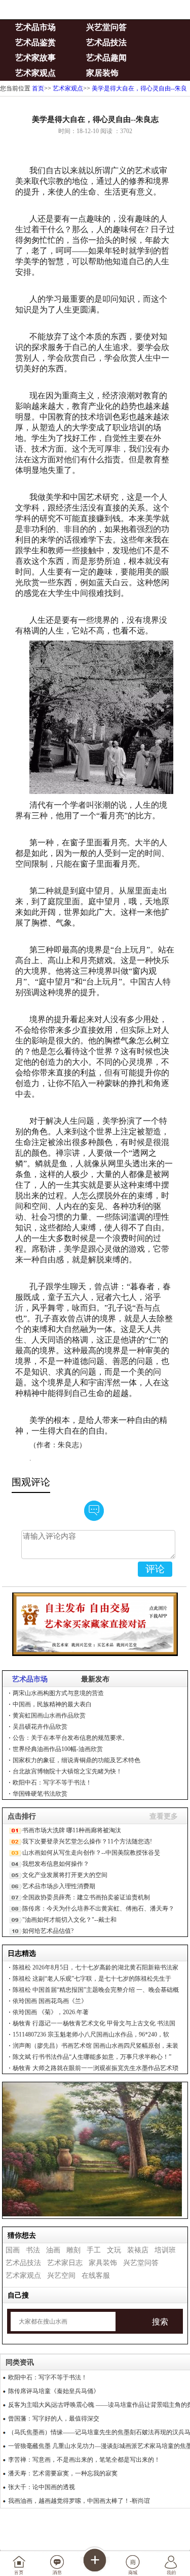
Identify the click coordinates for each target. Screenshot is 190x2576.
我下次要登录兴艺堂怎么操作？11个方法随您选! (87, 1841)
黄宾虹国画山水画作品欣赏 (49, 1715)
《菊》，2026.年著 (51, 2012)
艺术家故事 (35, 58)
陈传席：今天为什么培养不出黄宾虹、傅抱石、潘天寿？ (98, 1909)
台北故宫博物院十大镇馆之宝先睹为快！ (67, 1771)
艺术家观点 (35, 73)
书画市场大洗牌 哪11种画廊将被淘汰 (72, 1830)
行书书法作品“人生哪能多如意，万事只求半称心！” (92, 2057)
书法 (33, 2250)
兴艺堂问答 (106, 27)
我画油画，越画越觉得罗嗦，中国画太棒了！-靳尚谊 (79, 2501)
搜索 (160, 2322)
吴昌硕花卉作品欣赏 (40, 1727)
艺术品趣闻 (106, 58)
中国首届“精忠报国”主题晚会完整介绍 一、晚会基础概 (96, 1990)
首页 (38, 88)
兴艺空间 (61, 2276)
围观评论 (31, 1482)
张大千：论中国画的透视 (42, 2487)
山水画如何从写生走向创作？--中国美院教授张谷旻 (91, 1853)
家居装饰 (102, 73)
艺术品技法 (106, 42)
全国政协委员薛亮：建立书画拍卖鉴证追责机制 (86, 1897)
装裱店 (138, 2250)
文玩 (114, 2250)
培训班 (165, 2250)
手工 (94, 2250)
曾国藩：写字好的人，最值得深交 (54, 2419)
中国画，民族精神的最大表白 (52, 1704)
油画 (53, 2250)
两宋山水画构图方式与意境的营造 (58, 1693)
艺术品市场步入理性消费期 (59, 1886)
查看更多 (164, 1816)
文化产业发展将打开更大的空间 (65, 1875)
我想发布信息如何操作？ (56, 1864)
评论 (155, 1569)
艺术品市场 (35, 27)
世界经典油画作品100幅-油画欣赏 (58, 1749)
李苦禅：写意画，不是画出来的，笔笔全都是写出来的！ (84, 2460)
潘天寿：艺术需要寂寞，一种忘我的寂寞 (63, 2473)
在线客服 (96, 2276)
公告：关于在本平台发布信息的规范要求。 (70, 1738)
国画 (13, 2250)
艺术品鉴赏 (35, 42)
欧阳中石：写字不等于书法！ (52, 1783)
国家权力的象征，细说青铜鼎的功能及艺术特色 (77, 1760)
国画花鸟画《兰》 (50, 2001)
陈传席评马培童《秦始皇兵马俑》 (54, 2391)
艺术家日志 (65, 2263)
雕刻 (73, 2250)
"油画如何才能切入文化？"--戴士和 (69, 1920)
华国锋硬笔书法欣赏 (40, 1794)
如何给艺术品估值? (48, 1931)
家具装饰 (103, 2263)
